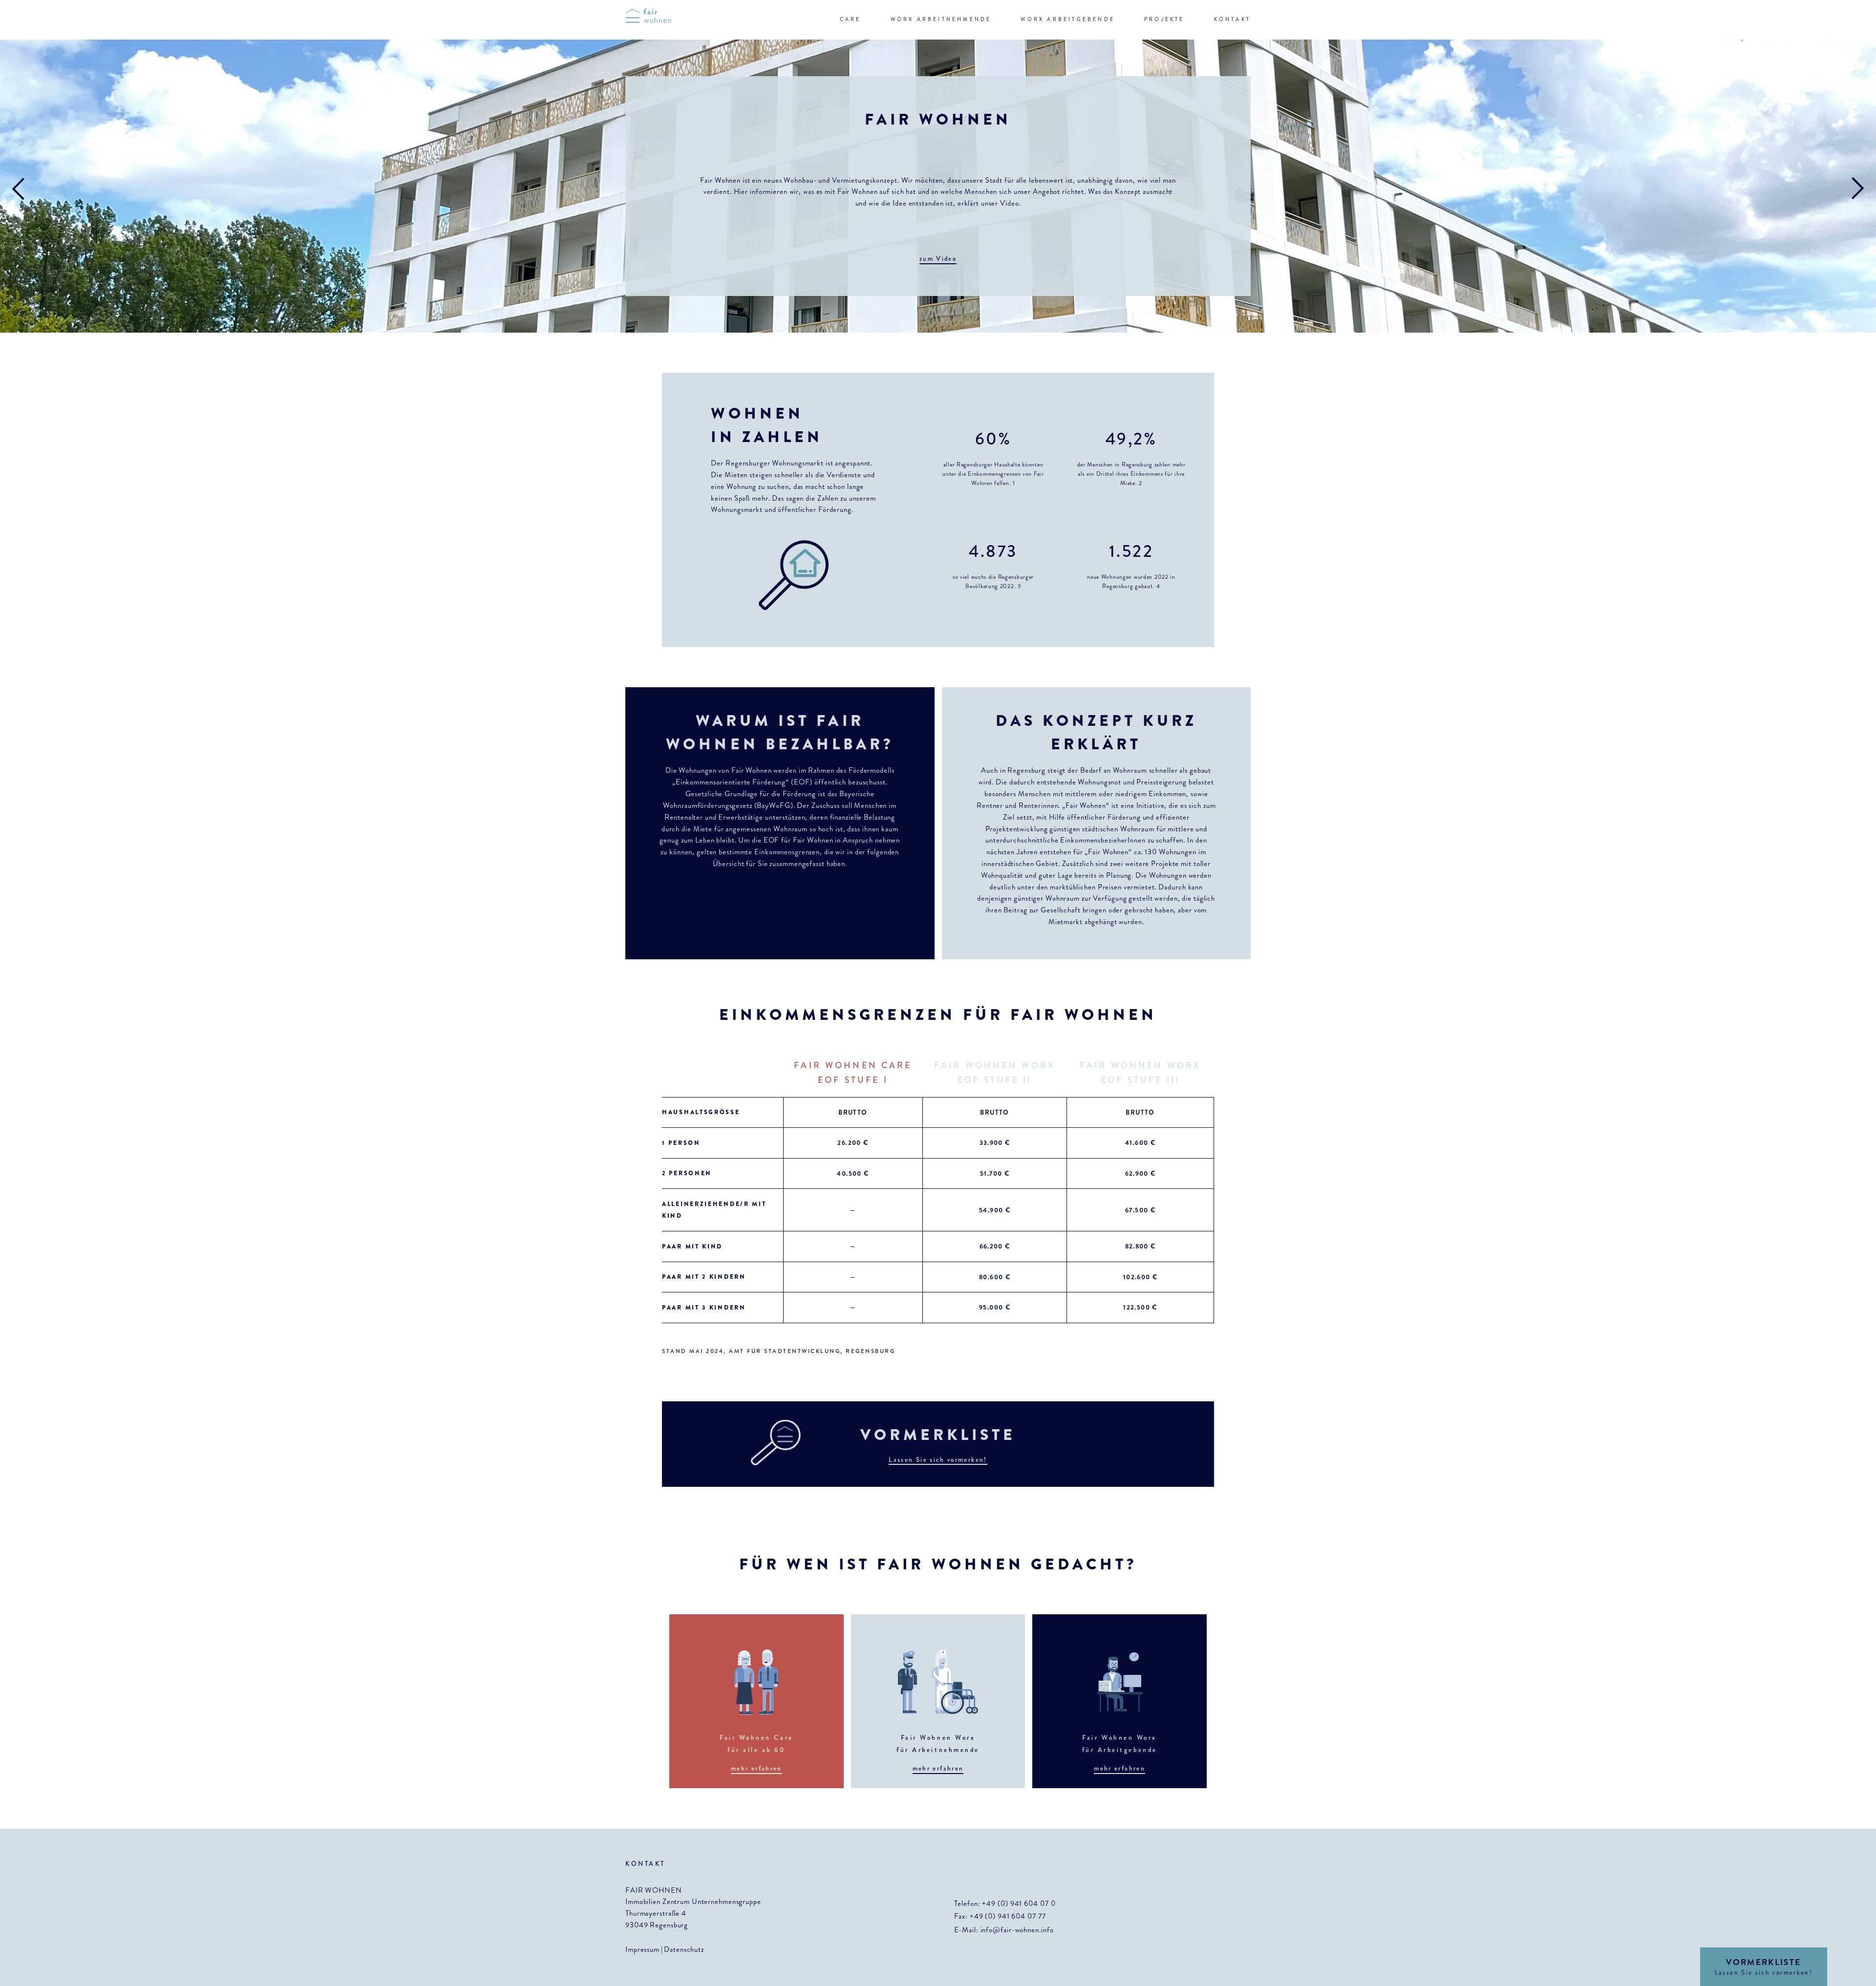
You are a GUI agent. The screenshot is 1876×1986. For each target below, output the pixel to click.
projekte (1164, 19)
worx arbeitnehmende (941, 19)
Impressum (642, 1949)
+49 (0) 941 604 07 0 (1019, 1903)
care (851, 19)
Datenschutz (684, 1949)
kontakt (1232, 19)
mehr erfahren (757, 1768)
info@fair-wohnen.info (1017, 1930)
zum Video (938, 259)
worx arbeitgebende (1068, 19)
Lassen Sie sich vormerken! (938, 1460)
